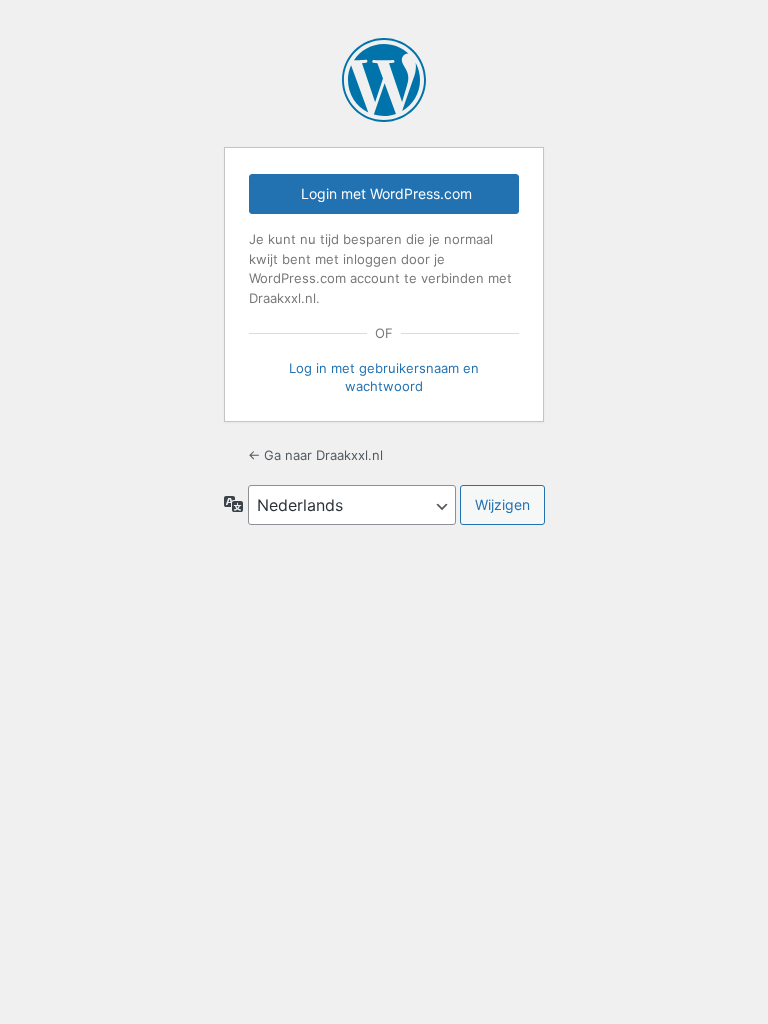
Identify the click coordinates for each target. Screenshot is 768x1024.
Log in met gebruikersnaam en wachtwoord (384, 377)
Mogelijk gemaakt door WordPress (384, 80)
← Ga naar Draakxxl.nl (315, 455)
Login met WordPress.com (386, 193)
